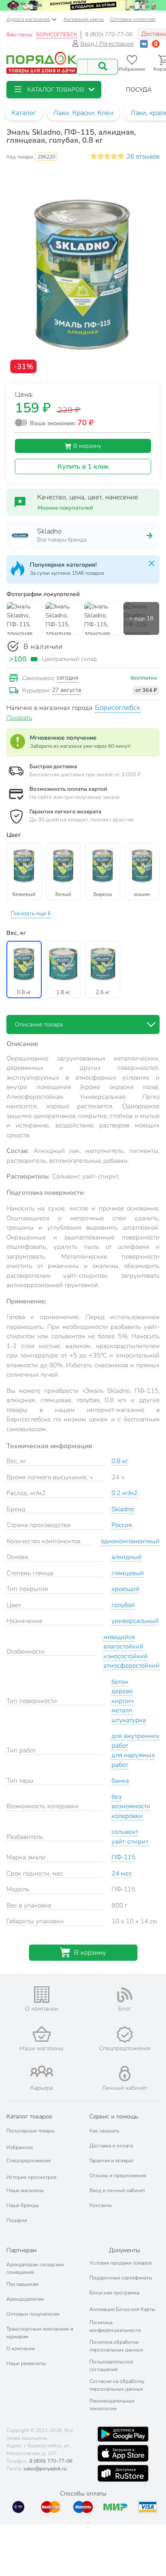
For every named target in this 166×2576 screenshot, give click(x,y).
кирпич (123, 1701)
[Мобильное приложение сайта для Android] (123, 2434)
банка (120, 1781)
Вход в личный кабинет (117, 2190)
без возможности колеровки (131, 1806)
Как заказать (104, 2131)
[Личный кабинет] (125, 2073)
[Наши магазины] (41, 2034)
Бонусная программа (114, 2293)
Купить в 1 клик (83, 467)
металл (122, 1710)
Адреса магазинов (28, 19)
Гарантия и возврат (112, 2161)
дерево (122, 1691)
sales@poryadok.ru (45, 2469)
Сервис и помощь (114, 2116)
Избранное (20, 2147)
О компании (21, 2348)
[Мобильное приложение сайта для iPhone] (123, 2453)
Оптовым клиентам (133, 19)
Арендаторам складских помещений (35, 2268)
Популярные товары (31, 2131)
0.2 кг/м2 (124, 1493)
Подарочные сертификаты (121, 2278)
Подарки (17, 2220)
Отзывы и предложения (118, 2175)
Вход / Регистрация (107, 44)
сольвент (125, 1832)
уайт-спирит (130, 1841)
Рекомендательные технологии (112, 2405)
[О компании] (41, 1995)
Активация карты (84, 19)
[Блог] (124, 1995)
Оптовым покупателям (33, 2314)
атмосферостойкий (132, 1665)
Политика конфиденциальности (115, 2326)
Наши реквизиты (26, 2363)
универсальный (135, 1621)
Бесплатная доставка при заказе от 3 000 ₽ (85, 775)
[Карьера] (41, 2071)
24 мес (122, 1873)
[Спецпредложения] (124, 2034)
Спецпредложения (29, 2161)
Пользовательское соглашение (111, 2366)
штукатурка (129, 1720)
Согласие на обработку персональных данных (117, 2385)
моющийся (119, 1637)
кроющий (126, 1589)
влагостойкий (123, 1646)
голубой (123, 1605)
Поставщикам (23, 2284)
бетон (120, 1682)
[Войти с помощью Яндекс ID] (156, 44)
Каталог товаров (29, 2116)
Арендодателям (25, 2299)
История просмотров (31, 2177)
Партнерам (21, 2250)
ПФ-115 (123, 1857)
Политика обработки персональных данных (116, 2346)
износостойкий (126, 1656)
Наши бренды (23, 2205)
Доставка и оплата (111, 2146)
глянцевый (128, 1573)
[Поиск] (103, 67)
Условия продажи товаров (120, 2263)
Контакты (101, 2205)
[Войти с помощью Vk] (144, 44)
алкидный (127, 1557)
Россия (122, 1525)
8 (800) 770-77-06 (109, 35)
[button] (54, 90)
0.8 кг (120, 1461)
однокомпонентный (130, 1541)
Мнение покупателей (65, 508)
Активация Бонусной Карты (122, 2309)
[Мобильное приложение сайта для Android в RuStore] (123, 2473)
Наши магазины (25, 2190)
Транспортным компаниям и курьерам (40, 2333)
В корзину (86, 446)
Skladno (123, 1509)
